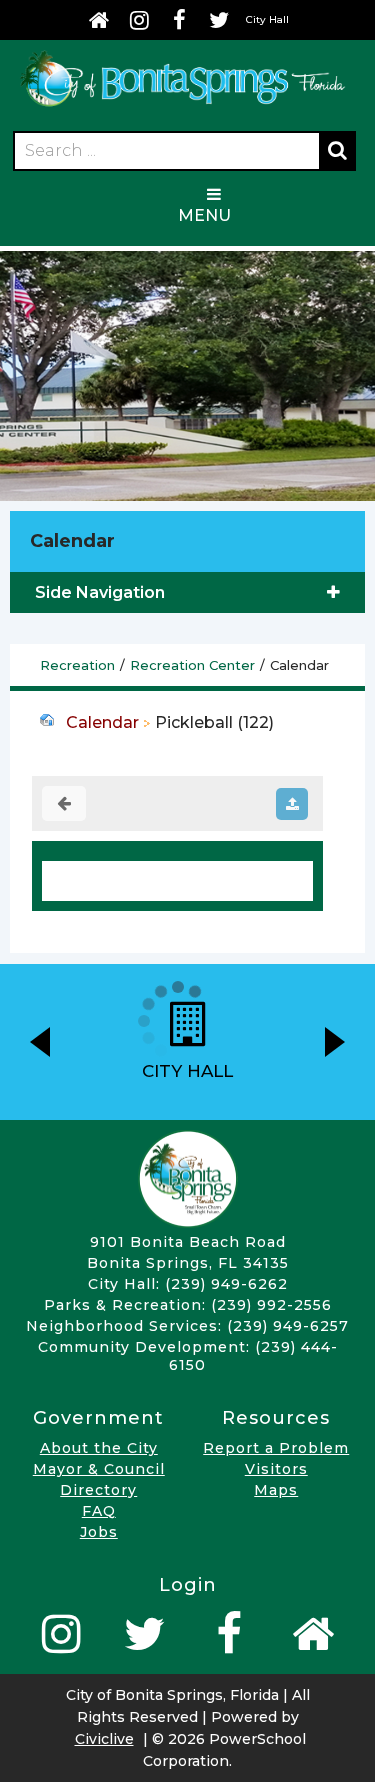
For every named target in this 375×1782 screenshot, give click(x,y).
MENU (204, 215)
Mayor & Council (99, 1469)
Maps (276, 1490)
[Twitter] (219, 20)
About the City (99, 1448)
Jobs (99, 1532)
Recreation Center (192, 665)
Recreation (77, 665)
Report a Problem (276, 1448)
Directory (98, 1490)
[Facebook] (179, 20)
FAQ (99, 1511)
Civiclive (104, 1739)
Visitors (276, 1469)
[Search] (337, 151)
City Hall (267, 19)
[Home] (99, 20)
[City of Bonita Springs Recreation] (182, 107)
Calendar (102, 722)
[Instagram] (139, 20)
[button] (40, 1042)
